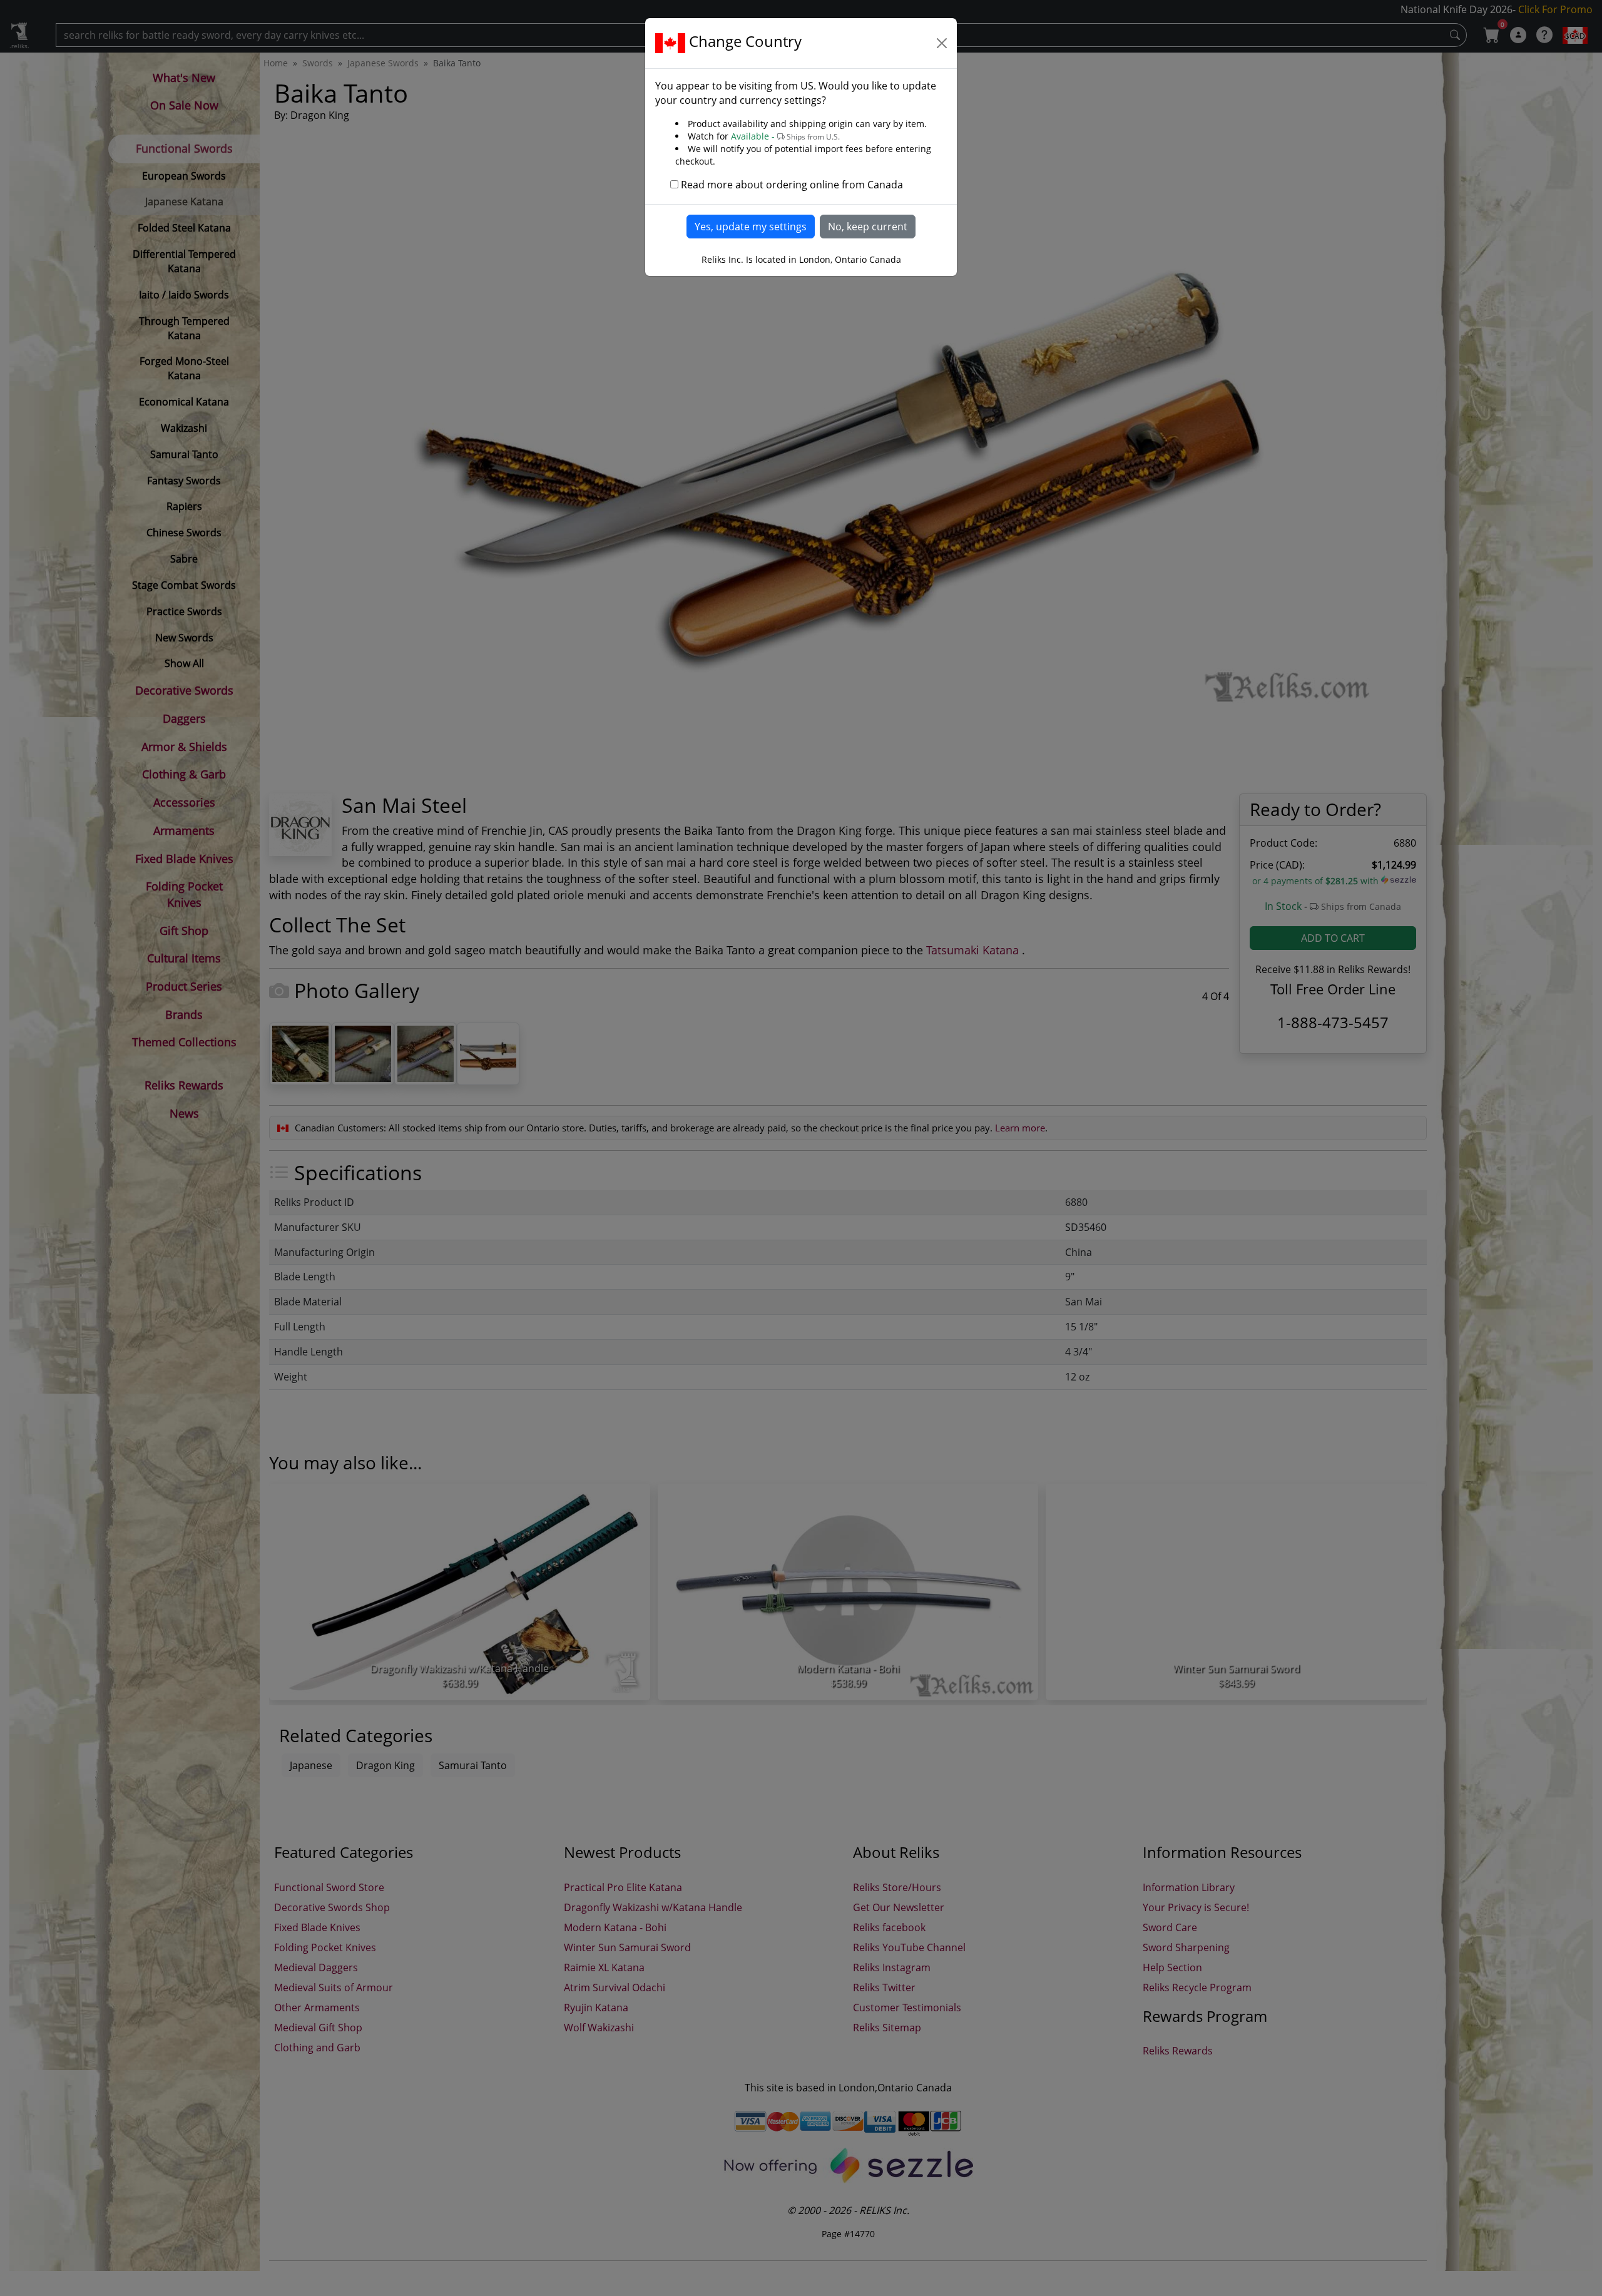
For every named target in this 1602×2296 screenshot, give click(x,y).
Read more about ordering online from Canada (792, 185)
